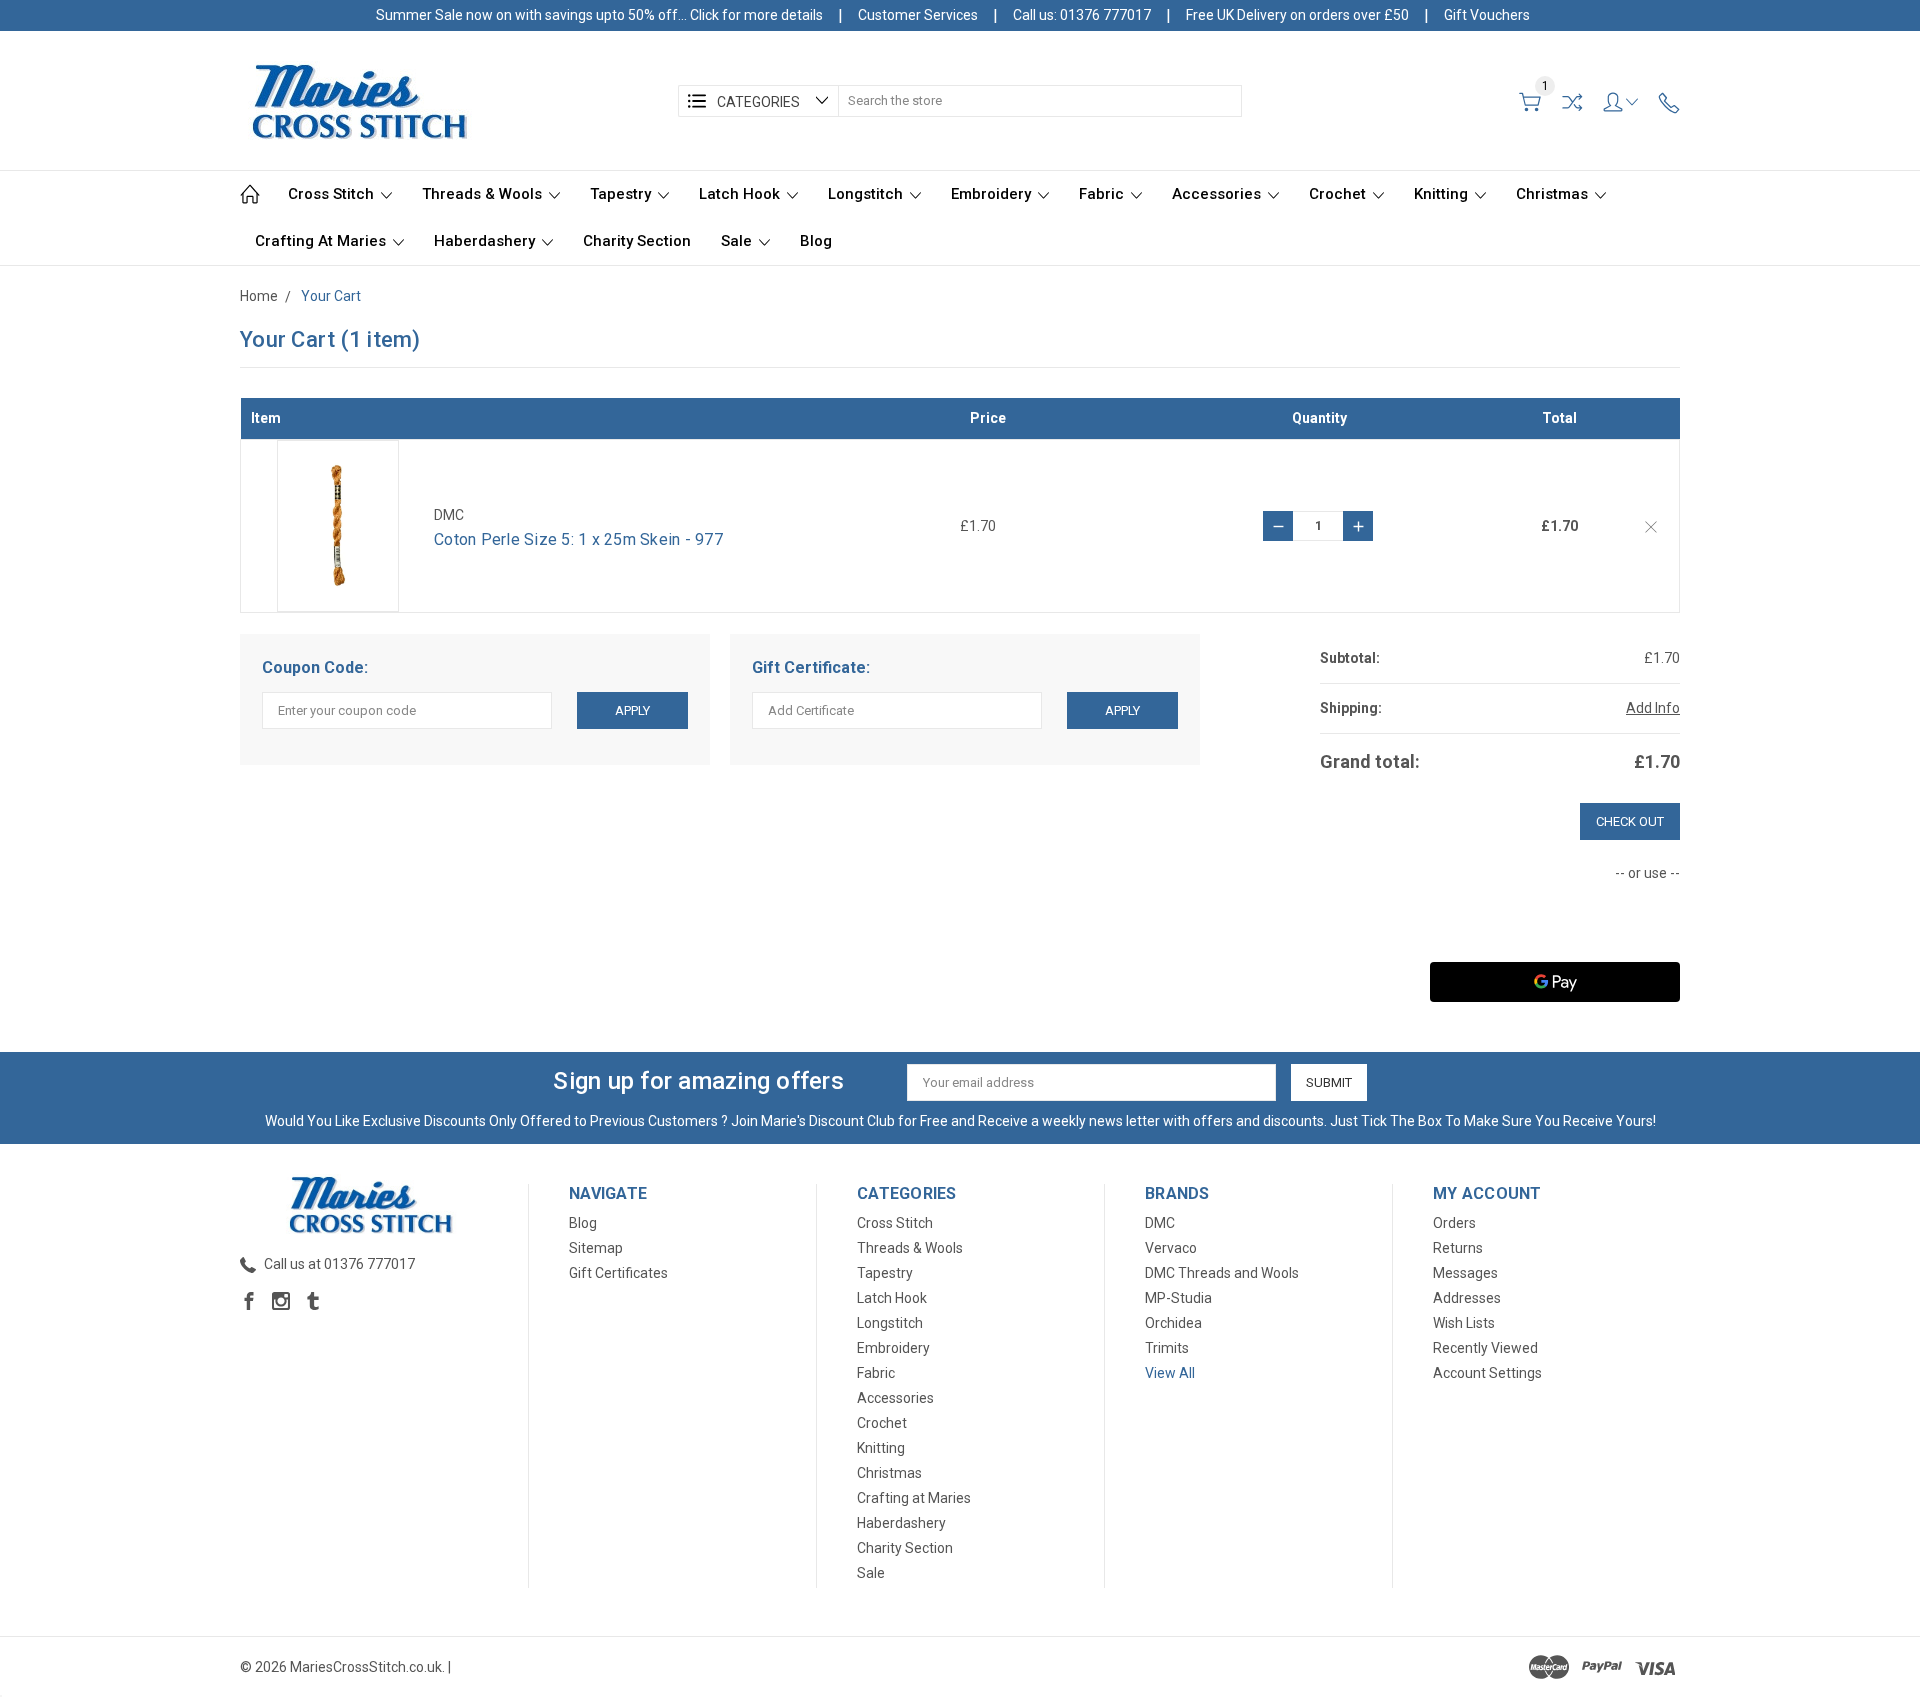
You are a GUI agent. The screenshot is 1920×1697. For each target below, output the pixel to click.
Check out (1630, 821)
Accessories (1218, 194)
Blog (816, 241)
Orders (1454, 1223)
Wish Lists (1464, 1323)
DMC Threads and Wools (1222, 1273)
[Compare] (1572, 102)
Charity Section (637, 241)
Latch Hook (741, 194)
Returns (1458, 1248)
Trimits (1167, 1348)
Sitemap (596, 1248)
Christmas (1554, 194)
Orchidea (1173, 1323)
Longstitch (867, 194)
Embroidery (993, 194)
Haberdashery (486, 241)
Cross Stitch (333, 194)
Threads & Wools (484, 194)
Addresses (1467, 1298)
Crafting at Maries (322, 241)
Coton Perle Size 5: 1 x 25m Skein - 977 (578, 539)
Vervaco (1171, 1248)
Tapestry (622, 194)
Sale (738, 241)
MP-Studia (1178, 1298)
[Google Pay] (1555, 982)
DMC (1160, 1223)
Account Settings (1487, 1373)
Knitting (1443, 194)
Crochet (1339, 194)
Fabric (1103, 194)
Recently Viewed (1485, 1348)
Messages (1465, 1273)
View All (1170, 1373)
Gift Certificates (618, 1273)
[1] (1530, 102)
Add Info (1653, 708)
